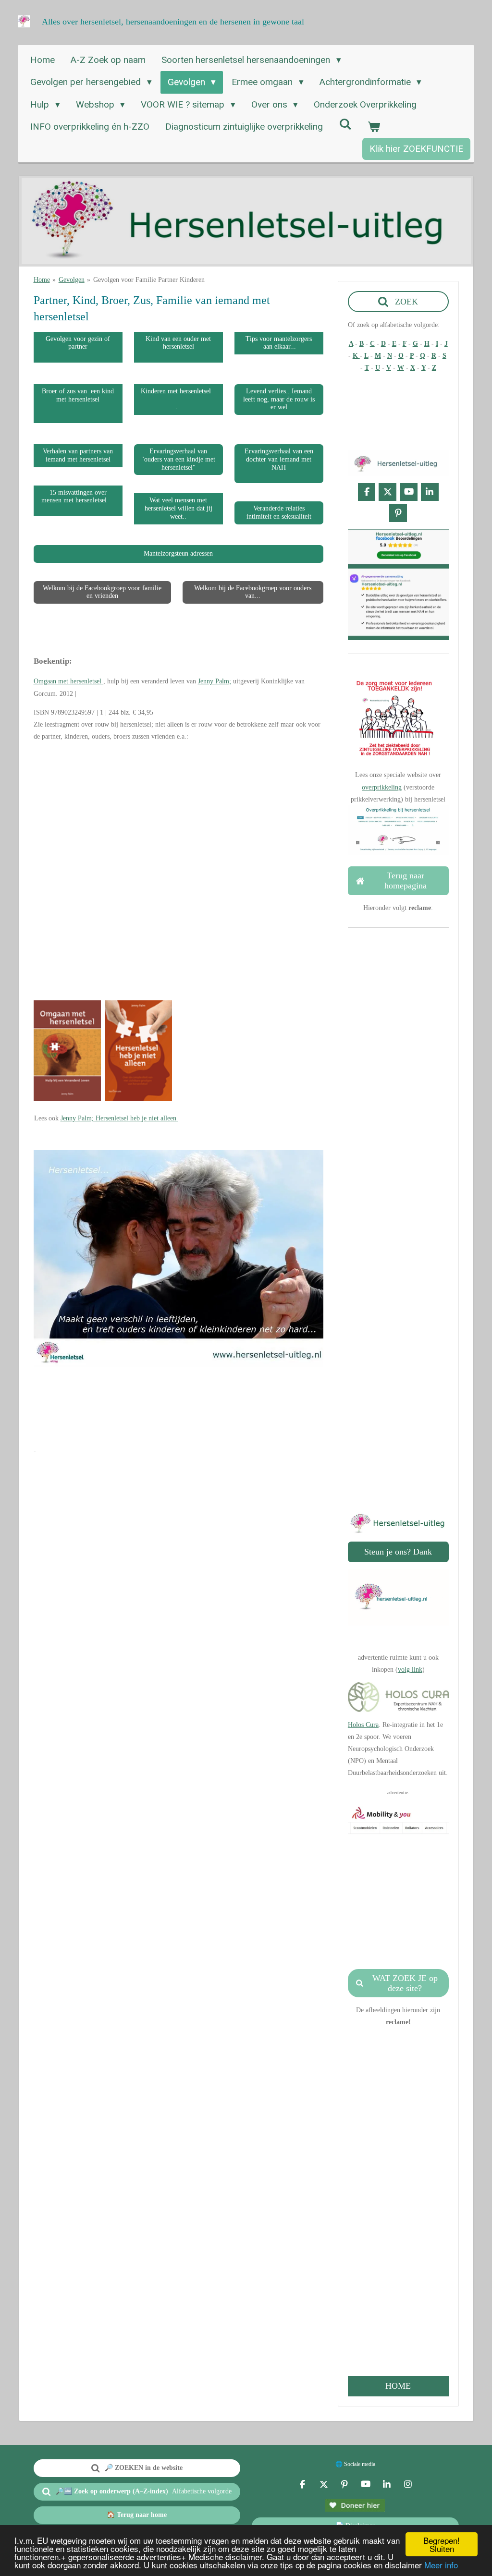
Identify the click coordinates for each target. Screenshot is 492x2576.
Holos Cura (363, 1725)
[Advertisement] (209, 1412)
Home (42, 280)
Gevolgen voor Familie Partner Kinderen (149, 280)
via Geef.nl (398, 1375)
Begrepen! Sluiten (442, 2544)
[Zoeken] (345, 124)
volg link (410, 1670)
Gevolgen (72, 280)
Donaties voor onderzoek (398, 1363)
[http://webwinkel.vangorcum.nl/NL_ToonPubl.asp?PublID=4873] (138, 1099)
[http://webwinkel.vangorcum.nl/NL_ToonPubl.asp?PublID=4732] (67, 1099)
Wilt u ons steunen (397, 1315)
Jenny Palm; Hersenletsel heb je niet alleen (119, 1118)
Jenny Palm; (215, 681)
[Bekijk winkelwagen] (374, 127)
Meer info (441, 2565)
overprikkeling (382, 787)
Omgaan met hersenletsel (68, 681)
